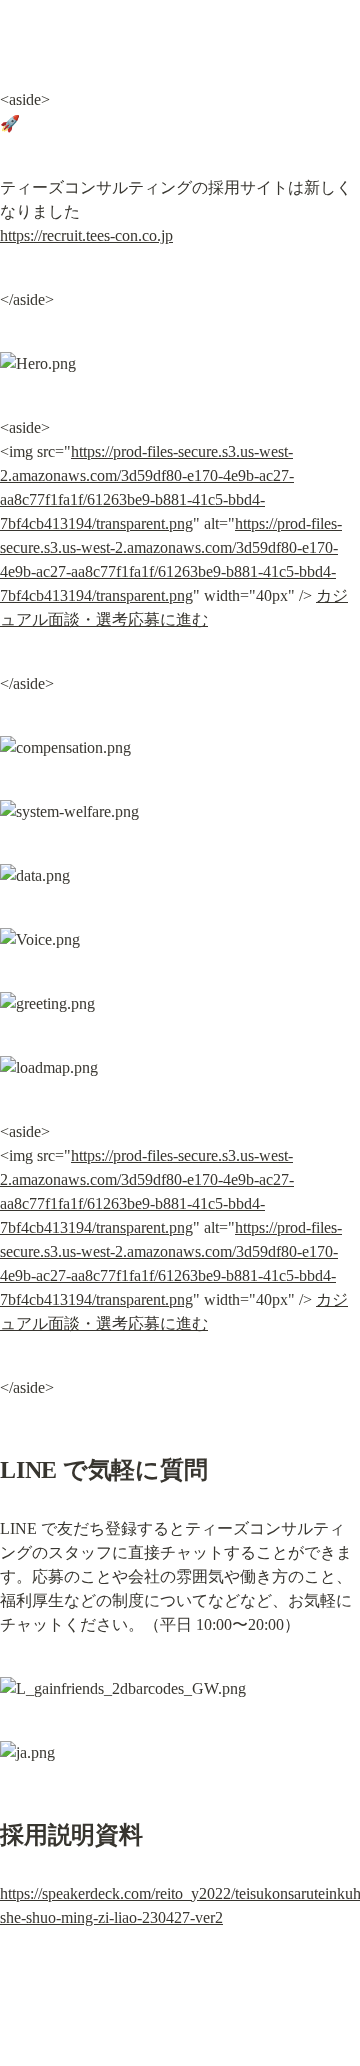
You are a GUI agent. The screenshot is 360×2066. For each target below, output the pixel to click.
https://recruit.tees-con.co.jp (86, 235)
